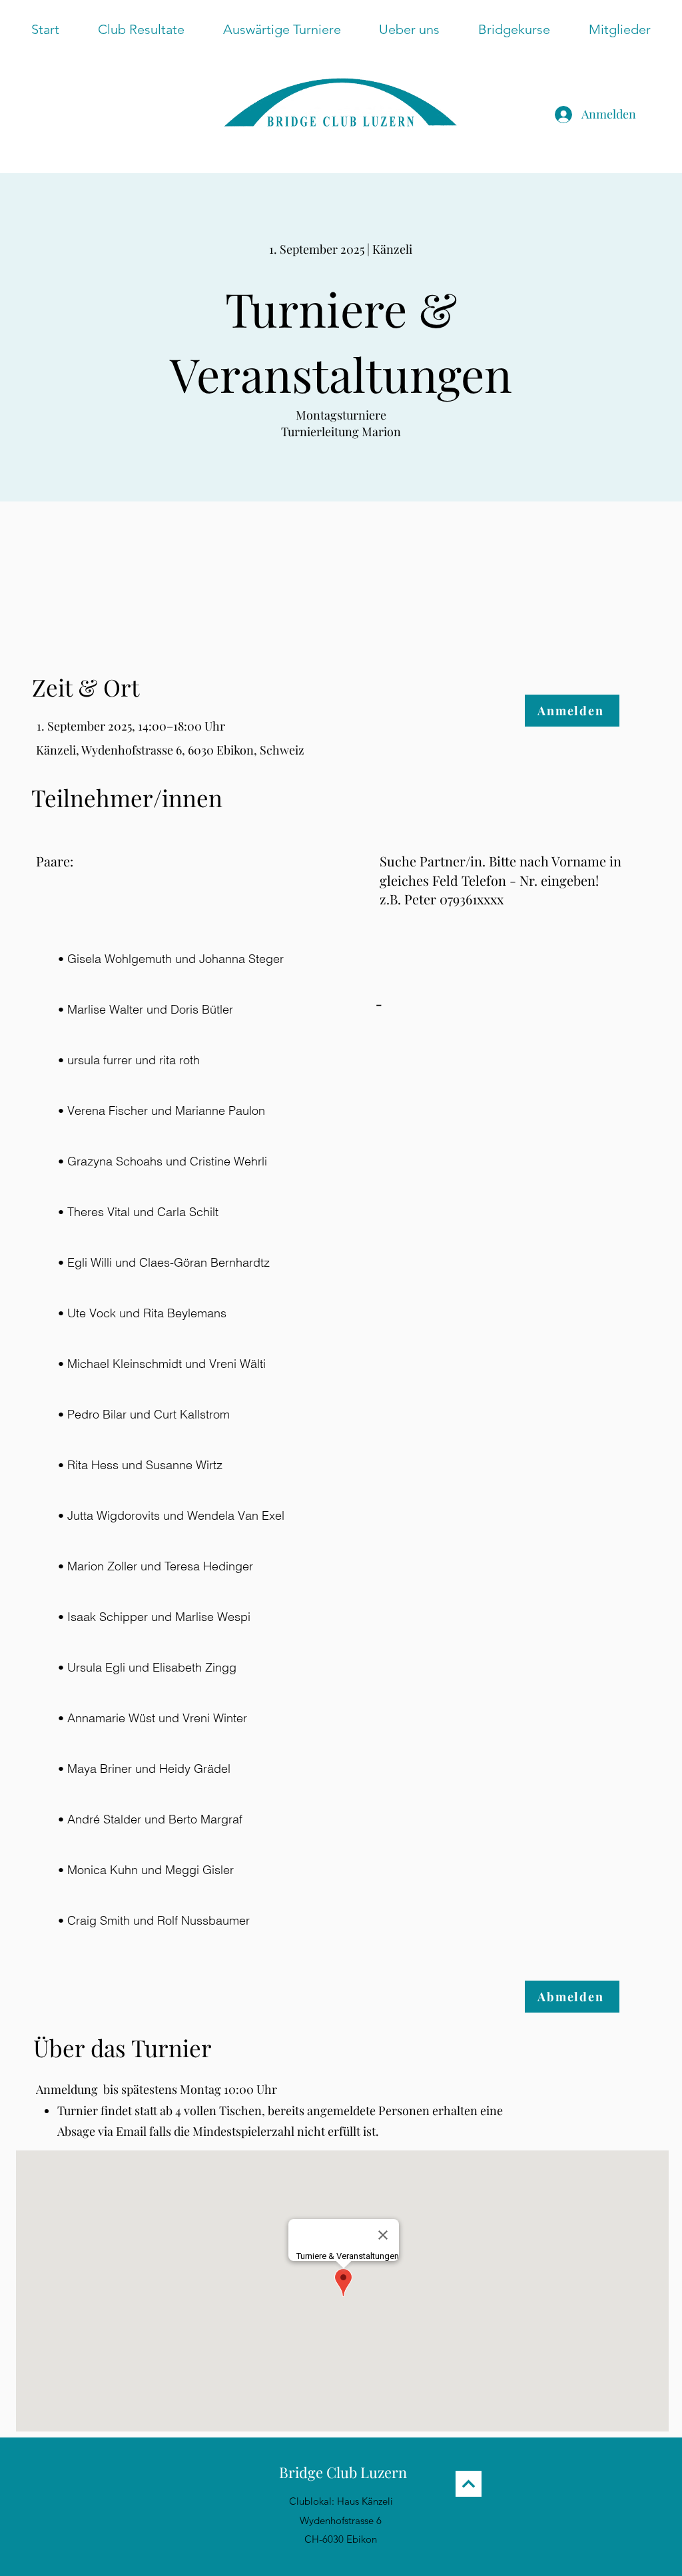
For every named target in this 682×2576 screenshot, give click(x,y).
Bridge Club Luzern (343, 2472)
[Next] (469, 2484)
